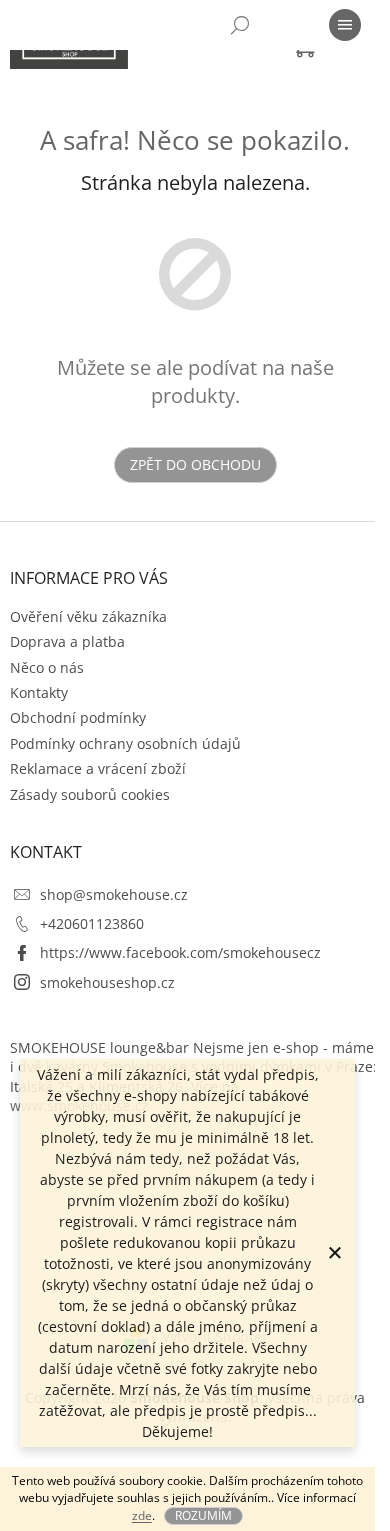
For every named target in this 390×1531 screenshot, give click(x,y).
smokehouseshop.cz (107, 982)
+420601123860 (92, 923)
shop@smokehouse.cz (114, 894)
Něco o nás (47, 667)
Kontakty (39, 692)
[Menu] (345, 25)
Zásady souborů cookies (90, 794)
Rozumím (203, 1515)
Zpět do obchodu (195, 464)
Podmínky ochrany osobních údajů (125, 743)
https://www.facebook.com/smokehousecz (180, 952)
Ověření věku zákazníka (88, 616)
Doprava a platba (67, 641)
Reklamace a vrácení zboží (98, 768)
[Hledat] (240, 25)
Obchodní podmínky (78, 717)
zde (142, 1515)
